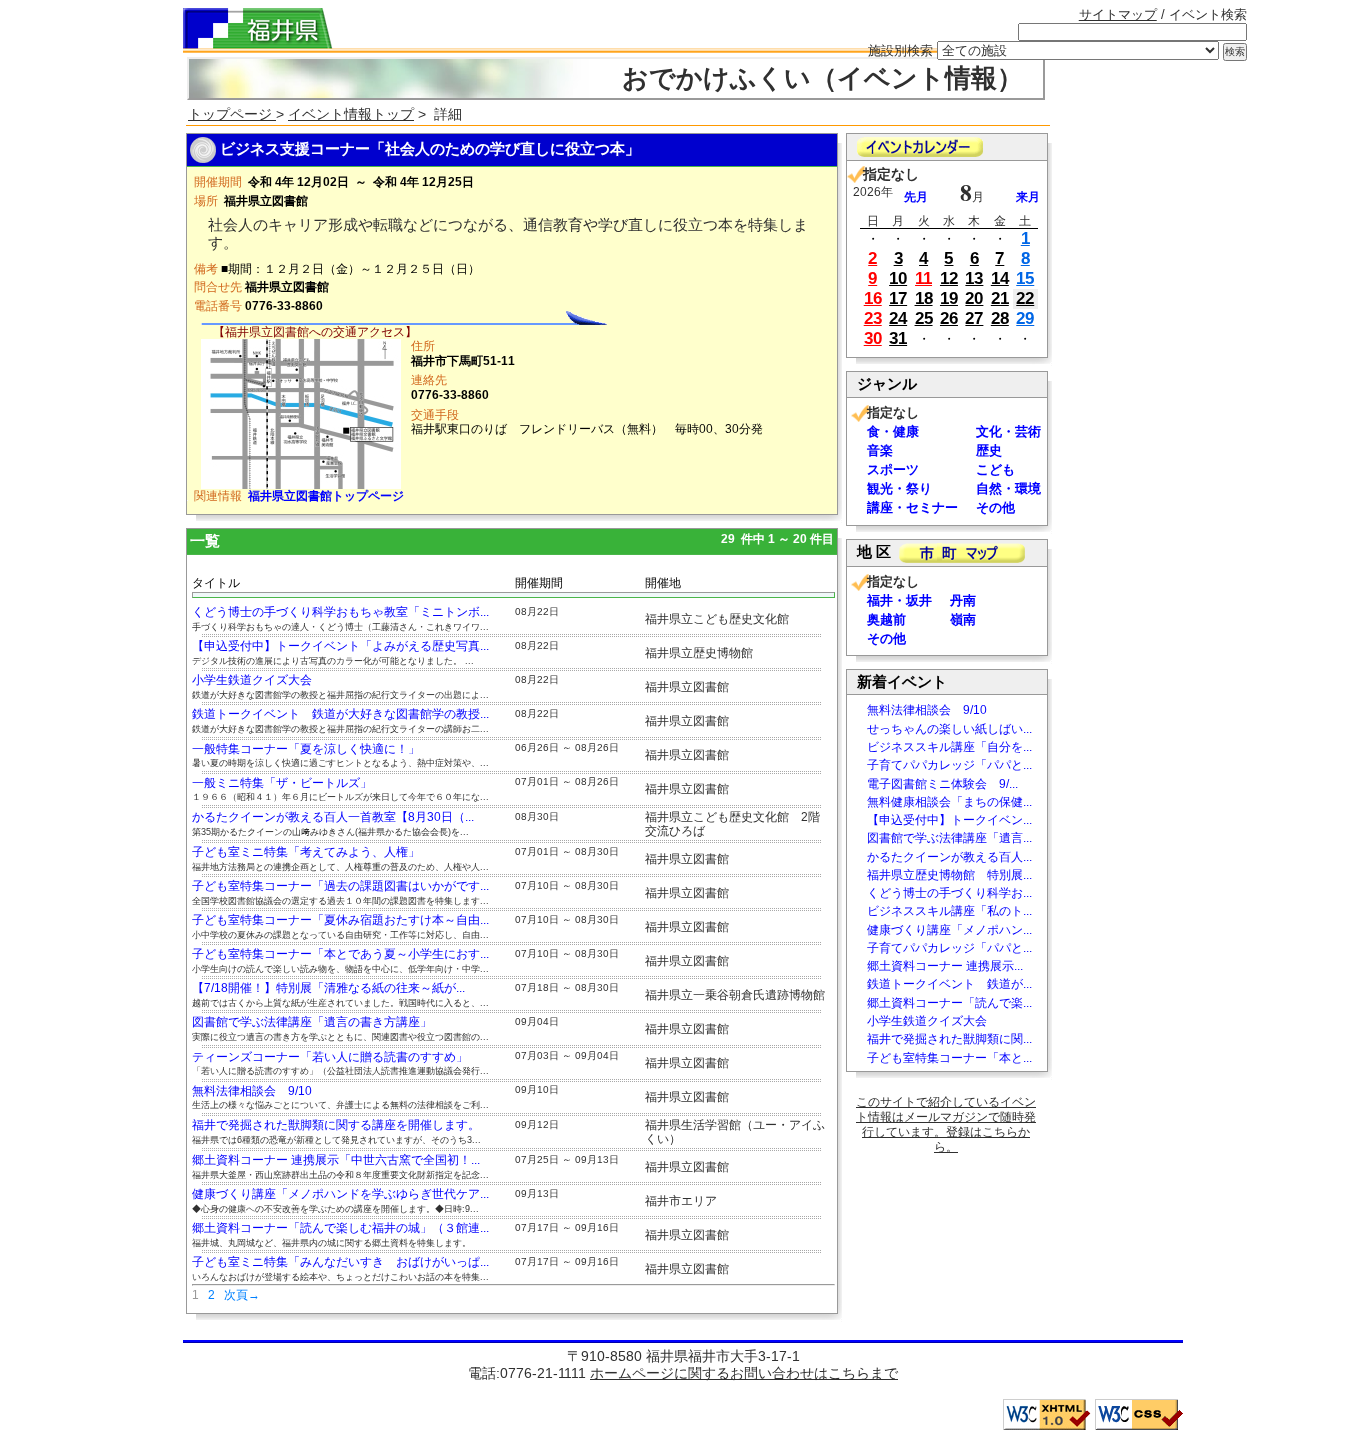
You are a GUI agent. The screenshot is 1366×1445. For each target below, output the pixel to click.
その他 (995, 507)
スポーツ (893, 469)
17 (898, 298)
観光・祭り (899, 488)
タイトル (216, 583)
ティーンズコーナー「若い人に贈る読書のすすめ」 (330, 1057)
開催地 (663, 583)
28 (1000, 318)
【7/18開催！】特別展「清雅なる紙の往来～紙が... (328, 988)
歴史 (989, 450)
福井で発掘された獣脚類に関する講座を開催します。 (336, 1125)
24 (898, 318)
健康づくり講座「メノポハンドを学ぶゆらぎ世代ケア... (340, 1194)
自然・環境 (1008, 488)
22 (1025, 298)
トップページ (232, 114)
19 (949, 298)
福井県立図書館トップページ (326, 496)
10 (898, 278)
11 (923, 278)
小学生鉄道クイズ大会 (252, 680)
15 (1025, 278)
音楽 (880, 450)
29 (1025, 318)
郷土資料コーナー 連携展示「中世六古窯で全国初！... (336, 1160)
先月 (916, 197)
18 (924, 298)
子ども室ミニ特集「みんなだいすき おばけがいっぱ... (340, 1262)
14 (1000, 278)
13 (974, 278)
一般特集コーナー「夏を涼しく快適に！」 (306, 749)
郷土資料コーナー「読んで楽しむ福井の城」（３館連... (340, 1228)
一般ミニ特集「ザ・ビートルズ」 (282, 783)
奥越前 (886, 619)
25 (924, 318)
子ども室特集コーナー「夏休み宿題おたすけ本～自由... (340, 920)
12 (949, 278)
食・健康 (893, 431)
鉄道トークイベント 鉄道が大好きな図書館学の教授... (340, 714)
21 (1000, 298)
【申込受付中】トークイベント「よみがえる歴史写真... (340, 646)
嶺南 (963, 619)
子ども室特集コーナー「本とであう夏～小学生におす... (340, 954)
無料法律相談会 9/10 (252, 1091)
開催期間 (539, 583)
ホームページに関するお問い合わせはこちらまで (744, 1373)
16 (873, 298)
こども (995, 469)
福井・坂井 (899, 600)
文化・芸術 (1008, 431)
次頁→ (242, 1295)
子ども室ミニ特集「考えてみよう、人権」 (306, 852)
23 (873, 318)
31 (898, 338)
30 (873, 338)
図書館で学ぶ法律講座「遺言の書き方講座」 (312, 1022)
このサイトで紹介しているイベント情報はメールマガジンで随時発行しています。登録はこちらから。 (946, 1124)
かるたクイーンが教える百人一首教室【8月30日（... (333, 817)
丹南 (963, 600)
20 (974, 298)
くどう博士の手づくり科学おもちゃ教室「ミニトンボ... (340, 612)
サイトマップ (1118, 14)
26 (949, 318)
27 (974, 318)
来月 (1028, 197)
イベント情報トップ (351, 114)
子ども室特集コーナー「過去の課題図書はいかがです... (340, 886)
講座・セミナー (912, 507)
